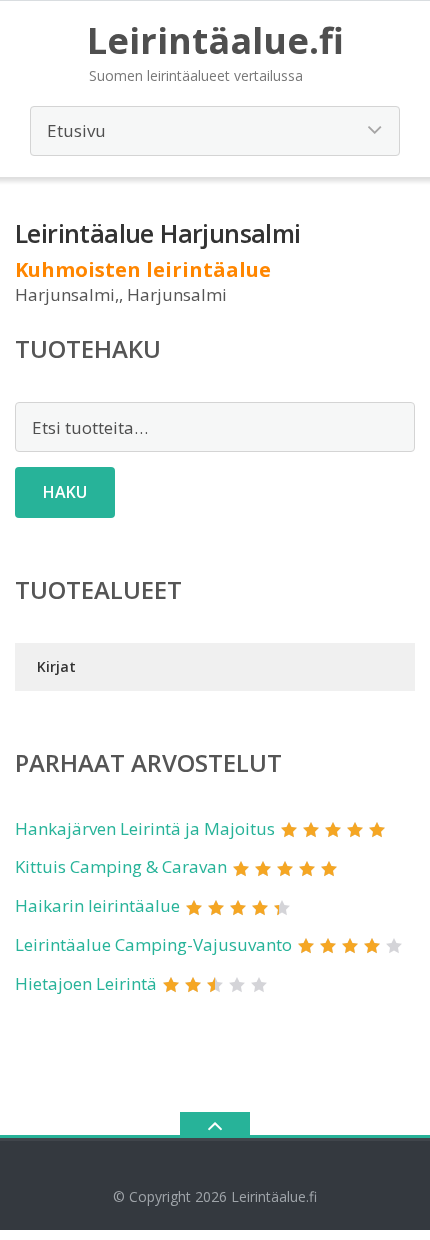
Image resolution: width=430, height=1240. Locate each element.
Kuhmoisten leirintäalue (143, 269)
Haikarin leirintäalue (97, 905)
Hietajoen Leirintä (86, 983)
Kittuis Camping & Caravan (121, 866)
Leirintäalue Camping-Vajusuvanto (153, 944)
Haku (65, 492)
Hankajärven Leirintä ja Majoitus (145, 828)
